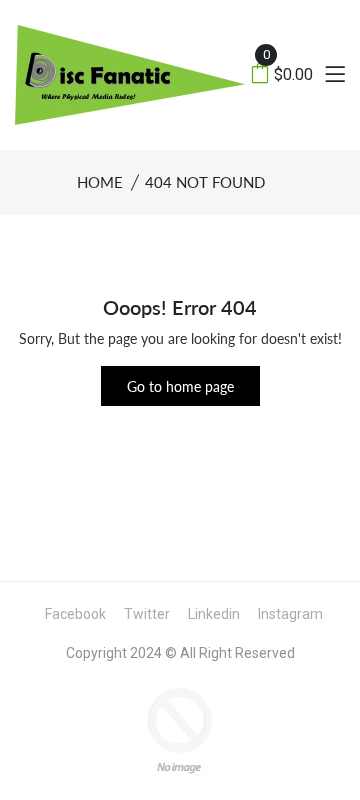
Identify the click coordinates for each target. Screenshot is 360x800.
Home (100, 182)
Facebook (75, 614)
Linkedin (214, 614)
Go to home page (180, 386)
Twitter (147, 614)
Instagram (290, 614)
